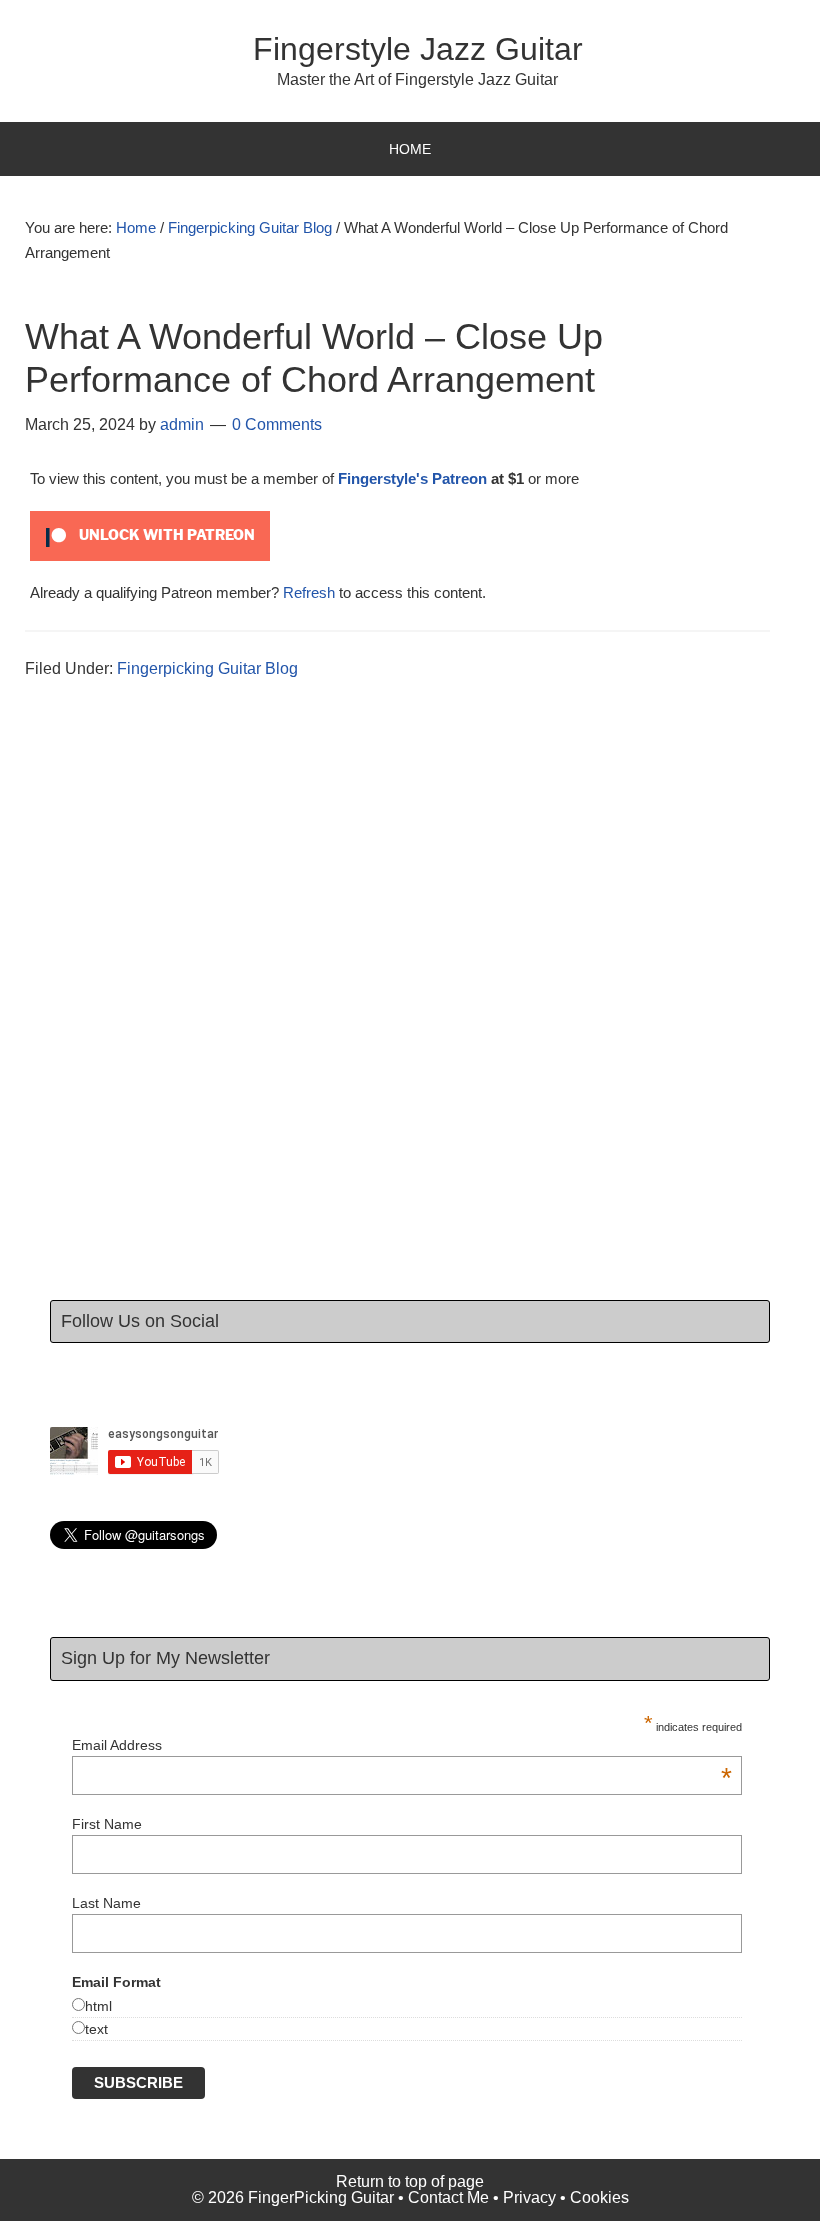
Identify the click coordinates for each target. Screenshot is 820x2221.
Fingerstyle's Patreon (412, 478)
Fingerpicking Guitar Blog (207, 668)
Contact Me (448, 2197)
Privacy (529, 2197)
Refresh (309, 592)
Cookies (599, 2197)
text (96, 2029)
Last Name (106, 1903)
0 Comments (277, 424)
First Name (107, 1824)
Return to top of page (410, 2181)
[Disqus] (410, 1002)
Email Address (402, 1745)
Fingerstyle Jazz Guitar (418, 49)
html (98, 2006)
